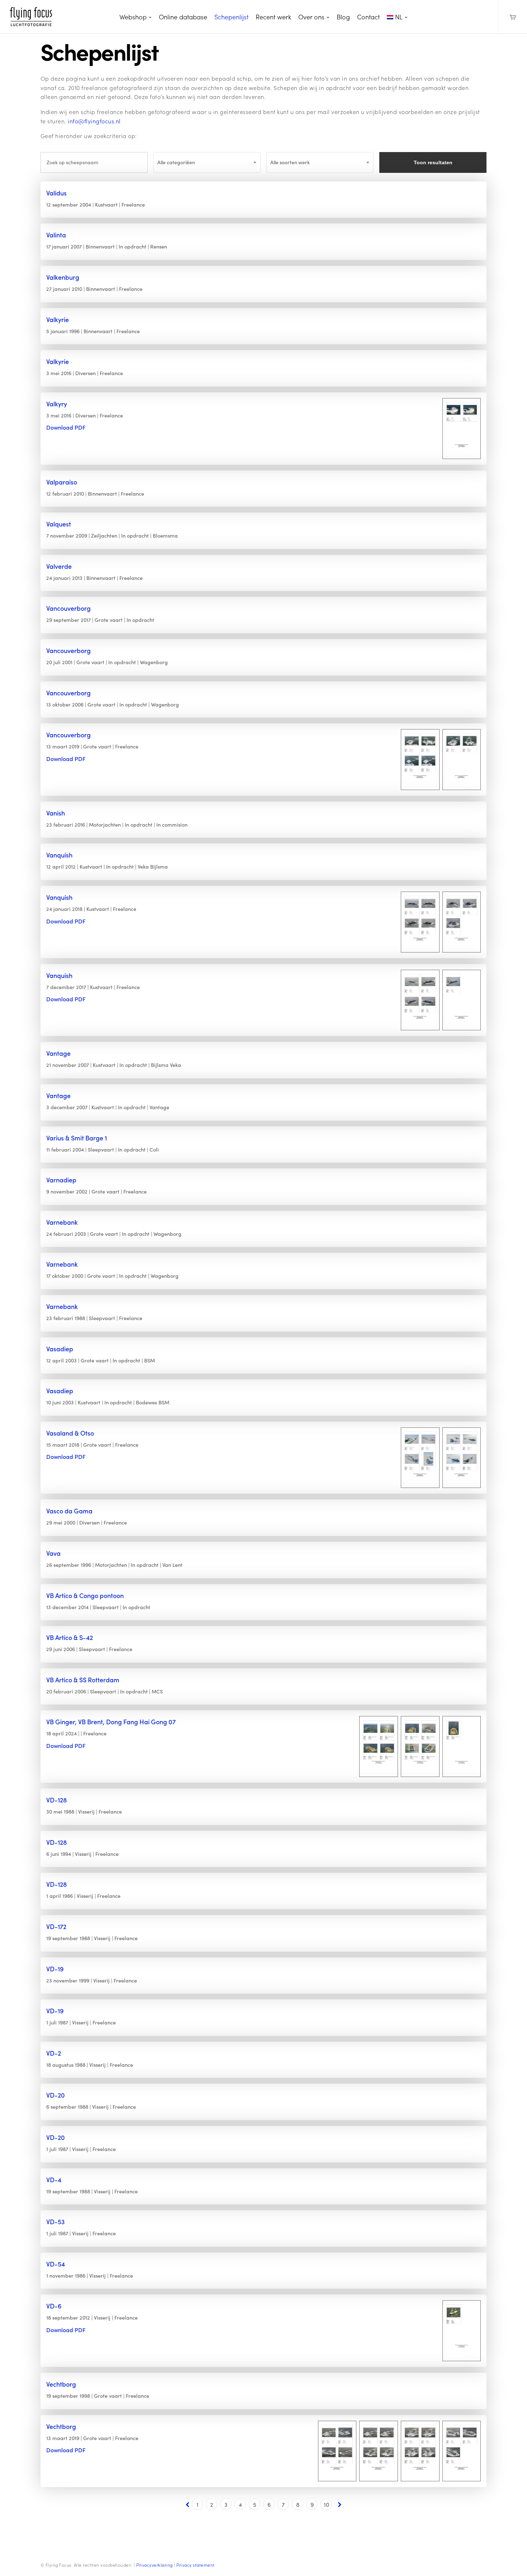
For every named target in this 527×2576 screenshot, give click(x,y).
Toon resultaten (433, 162)
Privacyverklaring (155, 2565)
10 (326, 2504)
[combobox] (207, 162)
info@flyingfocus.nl (94, 121)
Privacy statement (196, 2565)
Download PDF (66, 427)
